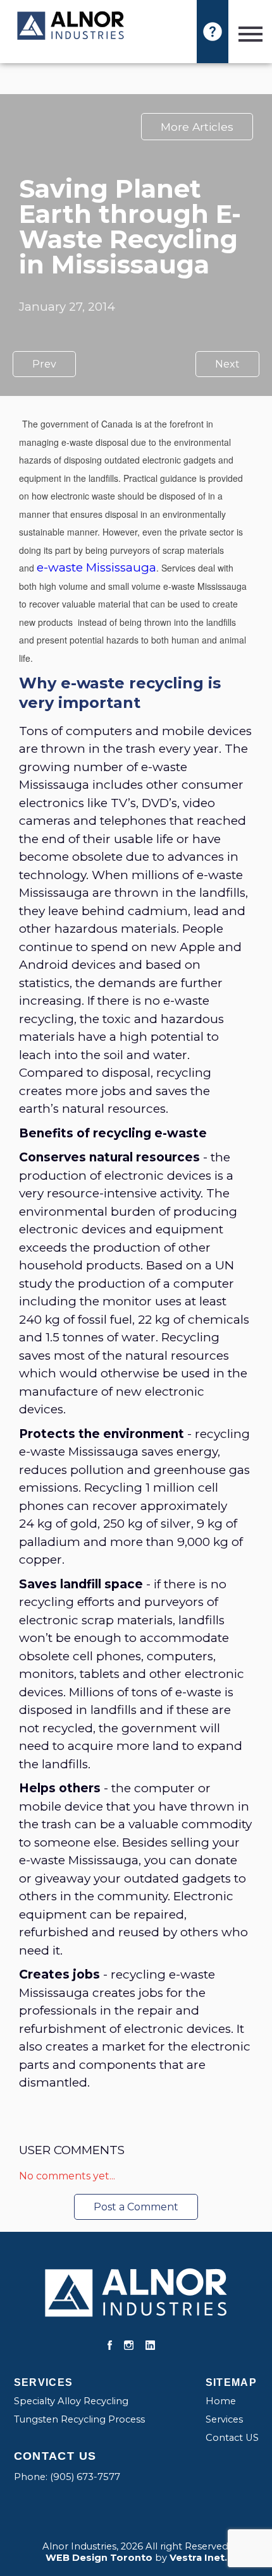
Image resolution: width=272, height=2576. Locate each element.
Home (221, 2401)
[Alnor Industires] (71, 27)
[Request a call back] (213, 32)
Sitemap (232, 2382)
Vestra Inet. (198, 2558)
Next (227, 364)
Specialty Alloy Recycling (71, 2401)
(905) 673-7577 (85, 2477)
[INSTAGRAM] (129, 2346)
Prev (44, 364)
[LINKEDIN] (150, 2346)
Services (44, 2382)
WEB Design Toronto (99, 2558)
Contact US (232, 2438)
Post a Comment (136, 2207)
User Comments (72, 2150)
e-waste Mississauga (96, 567)
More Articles (197, 127)
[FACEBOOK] (110, 2346)
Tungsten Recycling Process (79, 2419)
